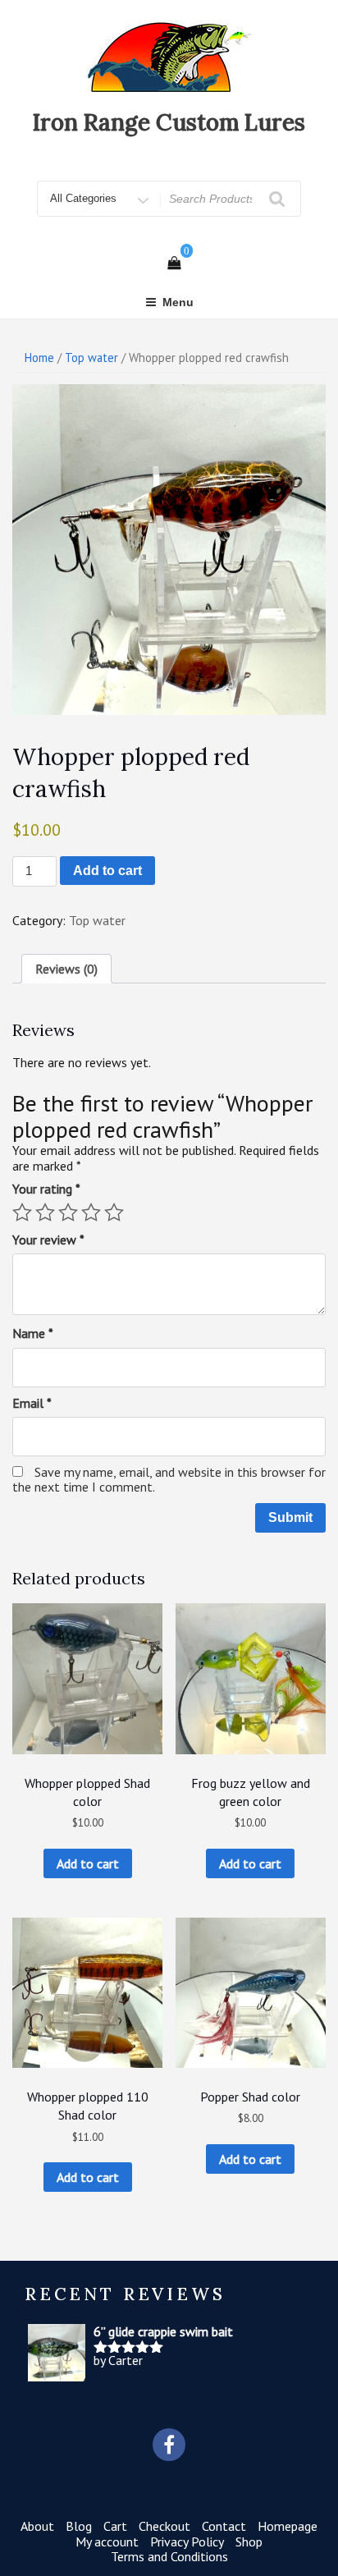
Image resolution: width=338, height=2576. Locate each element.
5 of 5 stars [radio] (114, 1212)
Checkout (164, 2526)
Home (39, 358)
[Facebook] (169, 2445)
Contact (224, 2526)
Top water (91, 358)
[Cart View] (174, 263)
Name (33, 1333)
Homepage (288, 2526)
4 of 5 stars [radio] (91, 1212)
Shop (249, 2542)
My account (107, 2542)
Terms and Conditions (169, 2556)
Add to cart (107, 871)
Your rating (46, 1189)
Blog (79, 2526)
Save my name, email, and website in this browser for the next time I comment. (169, 1479)
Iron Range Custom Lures (169, 122)
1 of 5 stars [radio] (22, 1212)
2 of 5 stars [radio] (45, 1212)
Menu (178, 302)
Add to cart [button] (88, 1863)
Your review (48, 1240)
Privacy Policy (187, 2542)
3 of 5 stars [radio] (68, 1212)
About (37, 2526)
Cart (115, 2526)
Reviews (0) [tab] (66, 969)
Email (32, 1403)
